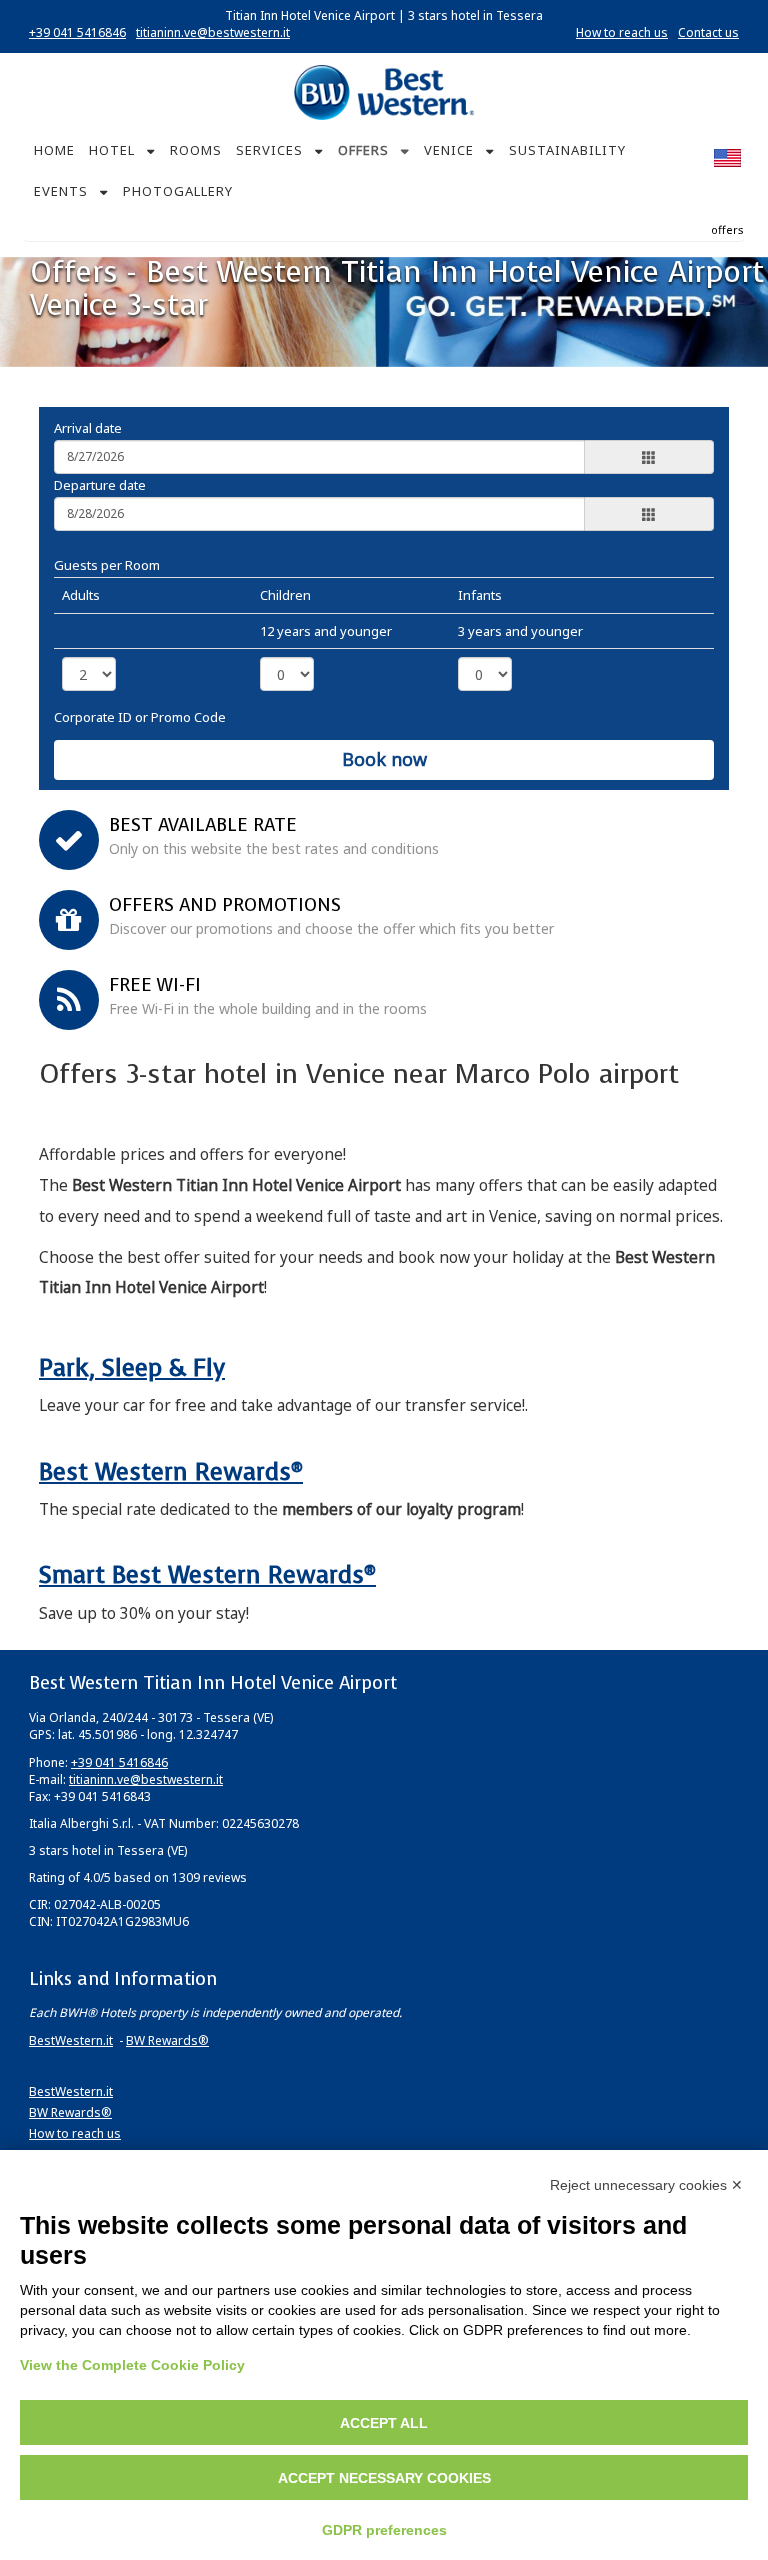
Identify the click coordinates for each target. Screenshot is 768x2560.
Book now (384, 759)
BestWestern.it (71, 2040)
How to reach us (622, 32)
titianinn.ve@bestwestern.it (213, 32)
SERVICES (269, 150)
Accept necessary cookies (384, 2478)
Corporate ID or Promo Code (140, 717)
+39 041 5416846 (77, 32)
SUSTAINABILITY (567, 150)
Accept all (384, 2423)
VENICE (449, 150)
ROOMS (196, 150)
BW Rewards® (167, 2040)
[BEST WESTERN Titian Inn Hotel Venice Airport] (384, 91)
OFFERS (363, 150)
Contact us (708, 32)
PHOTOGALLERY (178, 191)
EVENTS (61, 191)
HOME (54, 150)
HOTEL (112, 150)
